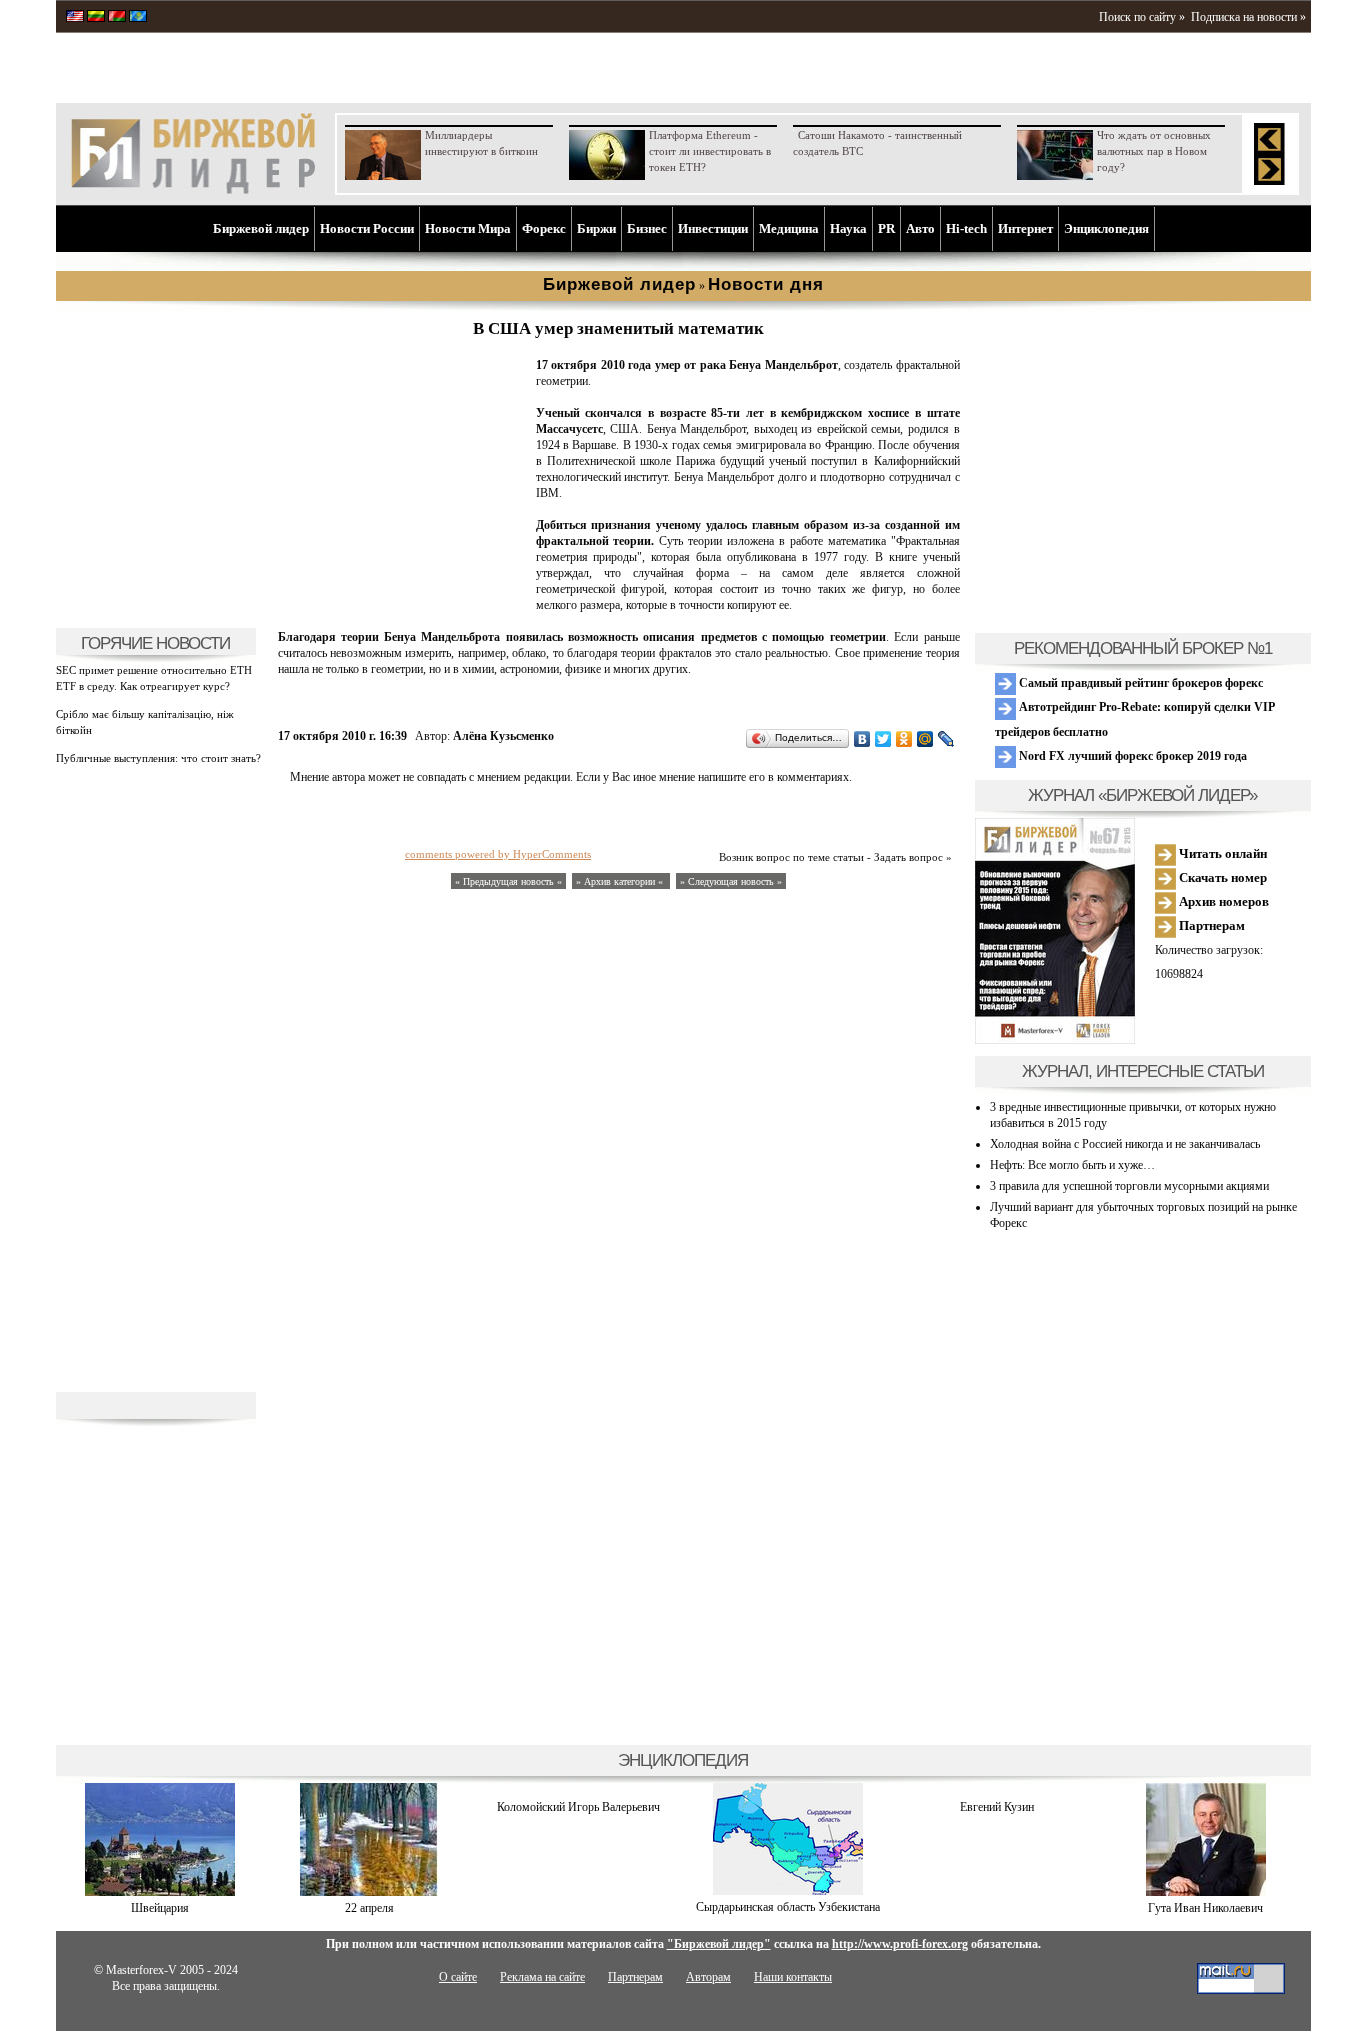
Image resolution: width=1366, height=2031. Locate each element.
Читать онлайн (1221, 853)
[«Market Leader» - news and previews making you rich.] (75, 18)
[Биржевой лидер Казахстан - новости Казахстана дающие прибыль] (138, 18)
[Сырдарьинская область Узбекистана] (788, 1891)
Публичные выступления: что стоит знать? (158, 758)
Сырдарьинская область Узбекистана (788, 1907)
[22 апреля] (369, 1892)
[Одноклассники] (904, 739)
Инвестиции (713, 228)
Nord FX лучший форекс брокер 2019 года (1131, 756)
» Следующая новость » (731, 881)
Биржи (596, 228)
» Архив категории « (621, 881)
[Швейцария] (160, 1892)
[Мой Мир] (925, 739)
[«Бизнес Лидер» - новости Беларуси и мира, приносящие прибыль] (117, 18)
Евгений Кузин (997, 1807)
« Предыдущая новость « (508, 881)
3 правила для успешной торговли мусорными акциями (1129, 1186)
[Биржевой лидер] (193, 190)
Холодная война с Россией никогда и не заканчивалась (1125, 1144)
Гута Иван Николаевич (1205, 1908)
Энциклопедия (1106, 228)
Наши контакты (793, 1977)
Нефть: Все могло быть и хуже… (1072, 1165)
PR (886, 228)
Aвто (920, 228)
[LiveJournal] (946, 739)
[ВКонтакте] (862, 739)
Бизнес (647, 228)
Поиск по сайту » (1142, 17)
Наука (848, 228)
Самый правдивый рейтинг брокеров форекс (1139, 683)
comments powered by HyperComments (498, 854)
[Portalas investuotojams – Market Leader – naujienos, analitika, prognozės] (96, 18)
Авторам (708, 1977)
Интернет (1025, 228)
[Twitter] (883, 739)
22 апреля (369, 1908)
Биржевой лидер (261, 228)
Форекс (544, 228)
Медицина (789, 228)
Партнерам (1210, 925)
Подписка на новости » (1248, 17)
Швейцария (160, 1908)
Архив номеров (1222, 901)
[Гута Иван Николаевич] (1206, 1892)
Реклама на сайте (542, 1977)
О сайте (458, 1977)
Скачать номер (1221, 877)
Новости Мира (468, 228)
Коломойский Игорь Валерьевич (578, 1807)
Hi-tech (966, 228)
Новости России (367, 228)
